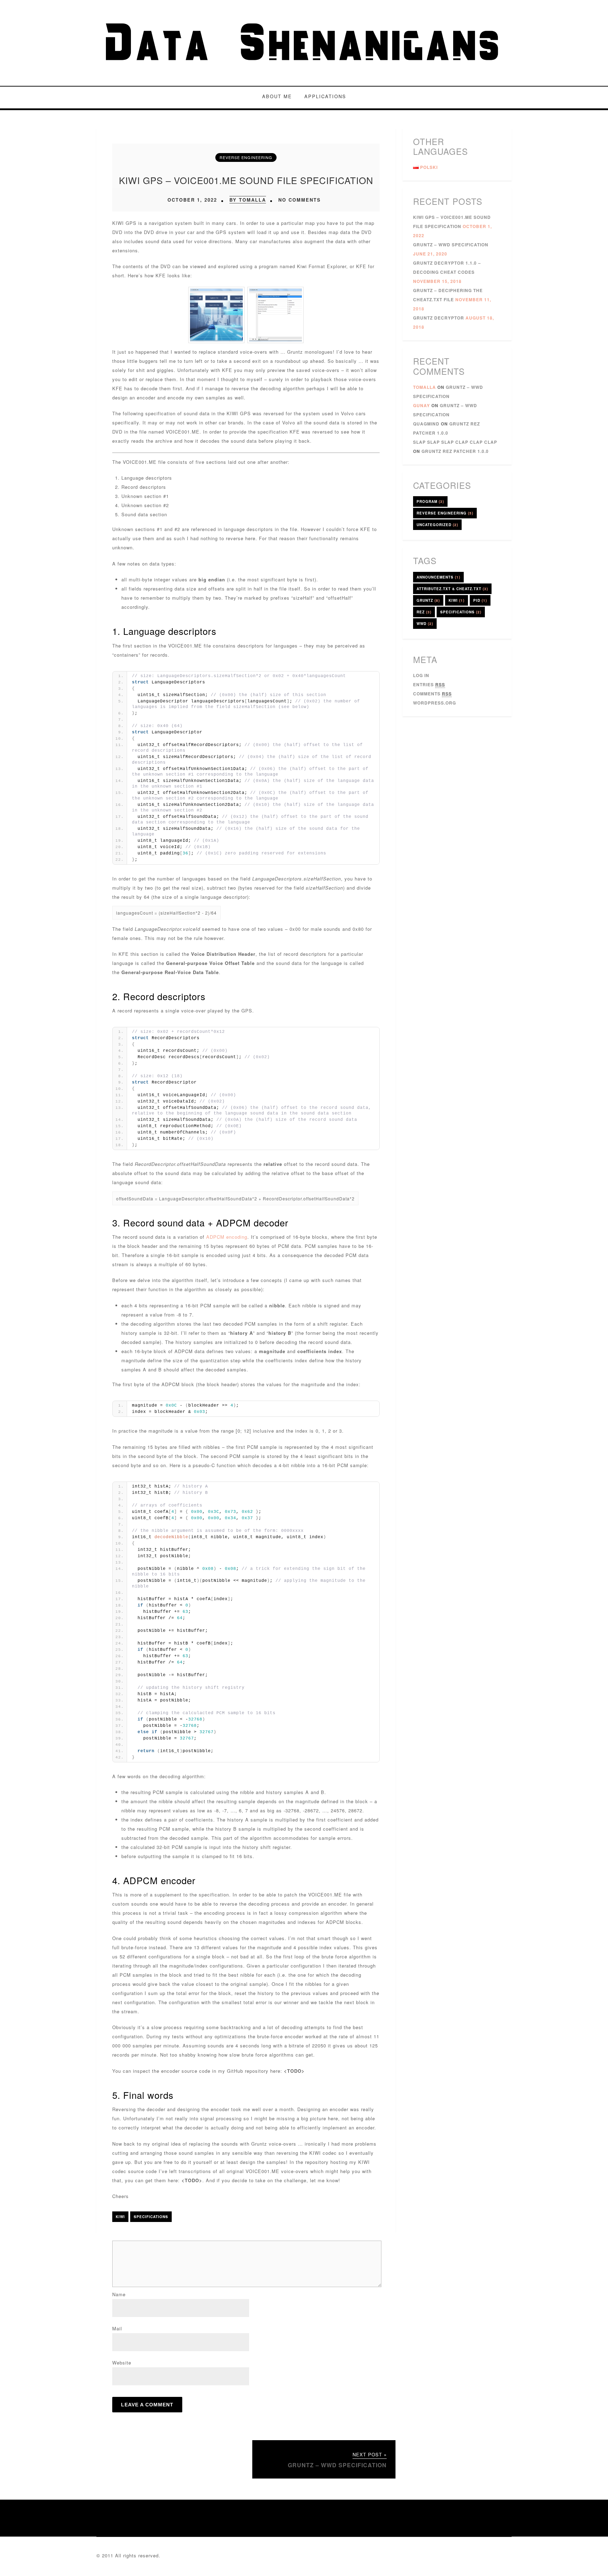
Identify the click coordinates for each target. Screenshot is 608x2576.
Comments (432, 694)
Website (122, 2363)
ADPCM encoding (227, 1237)
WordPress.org (435, 703)
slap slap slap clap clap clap (455, 442)
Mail (117, 2328)
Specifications (151, 2217)
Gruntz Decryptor (439, 318)
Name (119, 2294)
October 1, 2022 (192, 200)
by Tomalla (248, 200)
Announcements (438, 577)
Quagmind (426, 424)
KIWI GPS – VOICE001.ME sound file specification (246, 180)
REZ (424, 612)
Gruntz (428, 600)
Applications (325, 96)
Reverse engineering (246, 157)
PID (480, 600)
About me (277, 96)
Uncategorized (437, 525)
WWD (425, 624)
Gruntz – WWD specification (451, 245)
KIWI (120, 2217)
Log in (421, 675)
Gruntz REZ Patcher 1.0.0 (455, 451)
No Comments (300, 200)
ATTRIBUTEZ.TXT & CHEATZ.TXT (452, 589)
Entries (429, 684)
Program (430, 501)
